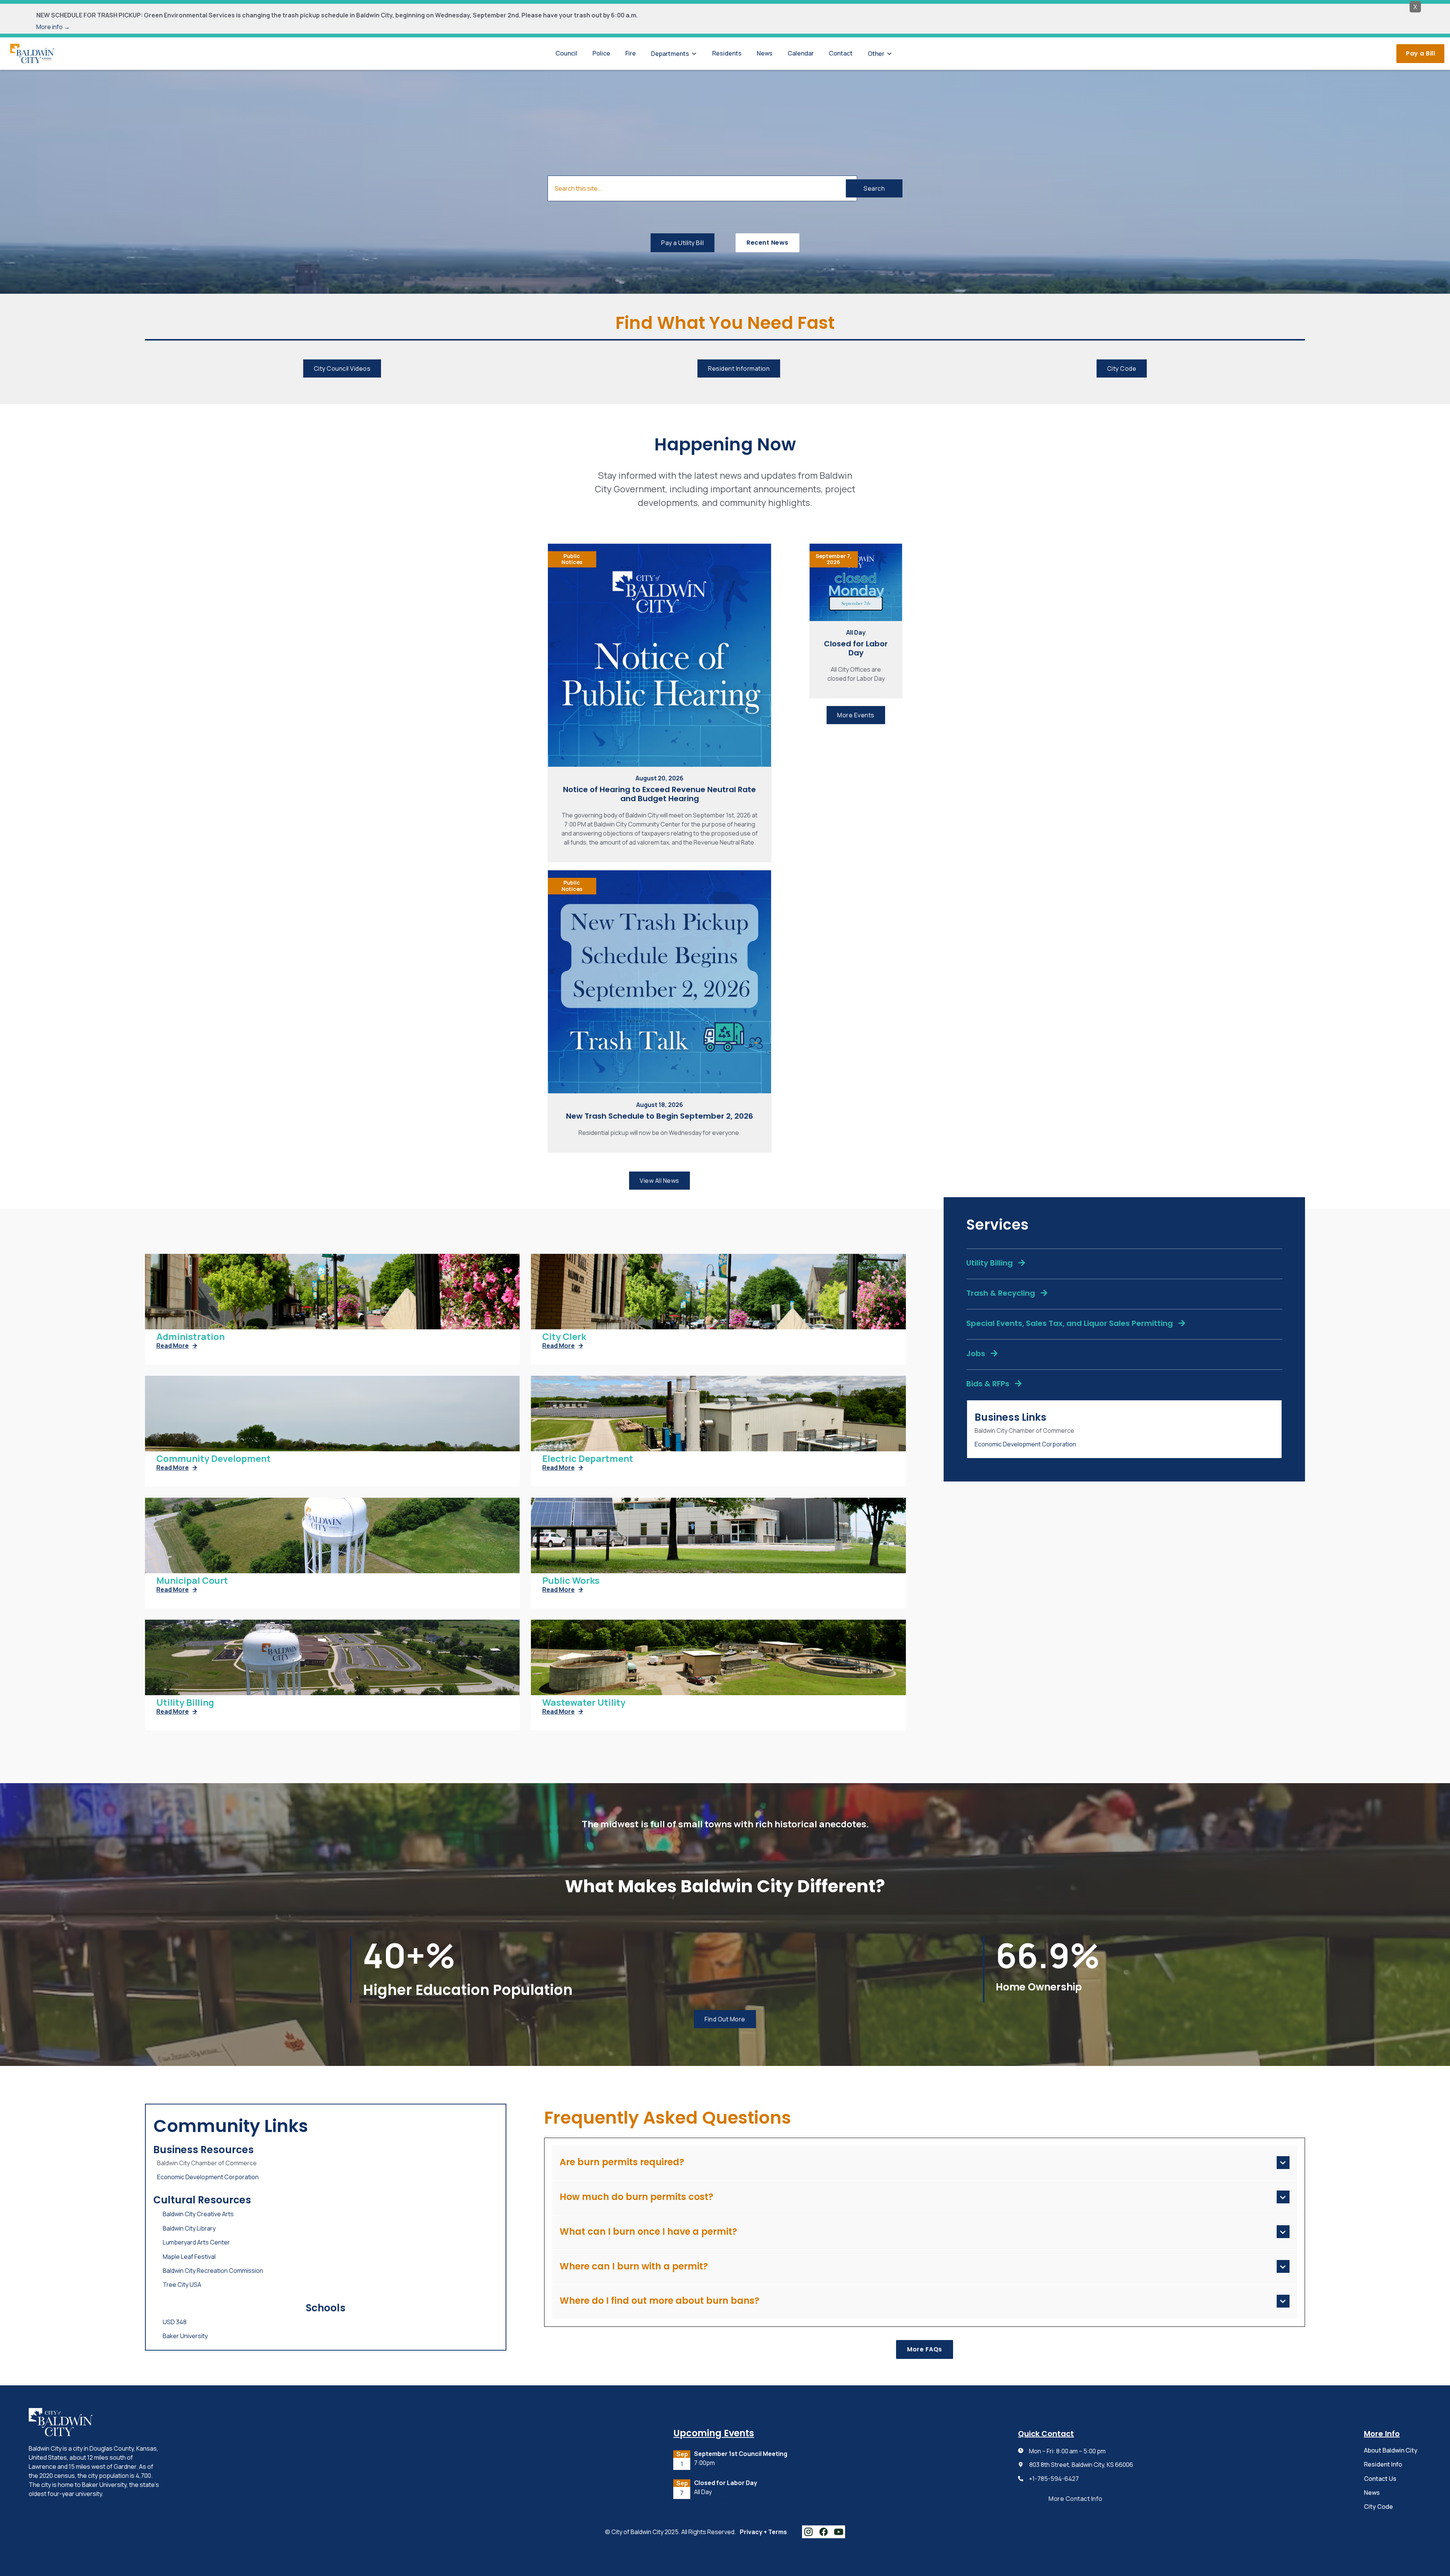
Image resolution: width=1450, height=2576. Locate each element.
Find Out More (725, 2019)
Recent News (767, 243)
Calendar (801, 53)
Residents (727, 53)
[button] (674, 54)
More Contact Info (1076, 2499)
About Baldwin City (1391, 2450)
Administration (191, 1337)
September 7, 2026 (834, 559)
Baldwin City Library (189, 2228)
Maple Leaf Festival (189, 2257)
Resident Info (1383, 2464)
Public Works (571, 1581)
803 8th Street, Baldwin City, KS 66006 (1081, 2465)
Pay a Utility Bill (683, 243)
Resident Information (739, 368)
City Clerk (564, 1337)
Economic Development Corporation (1025, 1444)
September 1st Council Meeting (741, 2454)
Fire (631, 53)
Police (601, 53)
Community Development (214, 1459)
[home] (32, 53)
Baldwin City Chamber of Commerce (1024, 1431)
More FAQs (925, 2349)
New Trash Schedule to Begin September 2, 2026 (659, 1116)
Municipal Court (192, 1581)
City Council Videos (342, 368)
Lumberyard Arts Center (196, 2242)
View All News (659, 1181)
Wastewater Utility (584, 1703)
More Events (856, 715)
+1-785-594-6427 (1054, 2479)
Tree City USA (182, 2285)
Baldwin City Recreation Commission (213, 2271)
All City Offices (712, 2500)
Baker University (185, 2336)
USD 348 (175, 2322)
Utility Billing (185, 1703)
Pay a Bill (1420, 53)
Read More (177, 1346)
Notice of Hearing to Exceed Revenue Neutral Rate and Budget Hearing (659, 794)
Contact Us (1380, 2479)
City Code (1122, 368)
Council (566, 53)
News (765, 53)
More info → (53, 27)
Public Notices (572, 559)
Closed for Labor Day (856, 648)
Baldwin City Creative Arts (198, 2214)
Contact (841, 53)
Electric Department (588, 1459)
